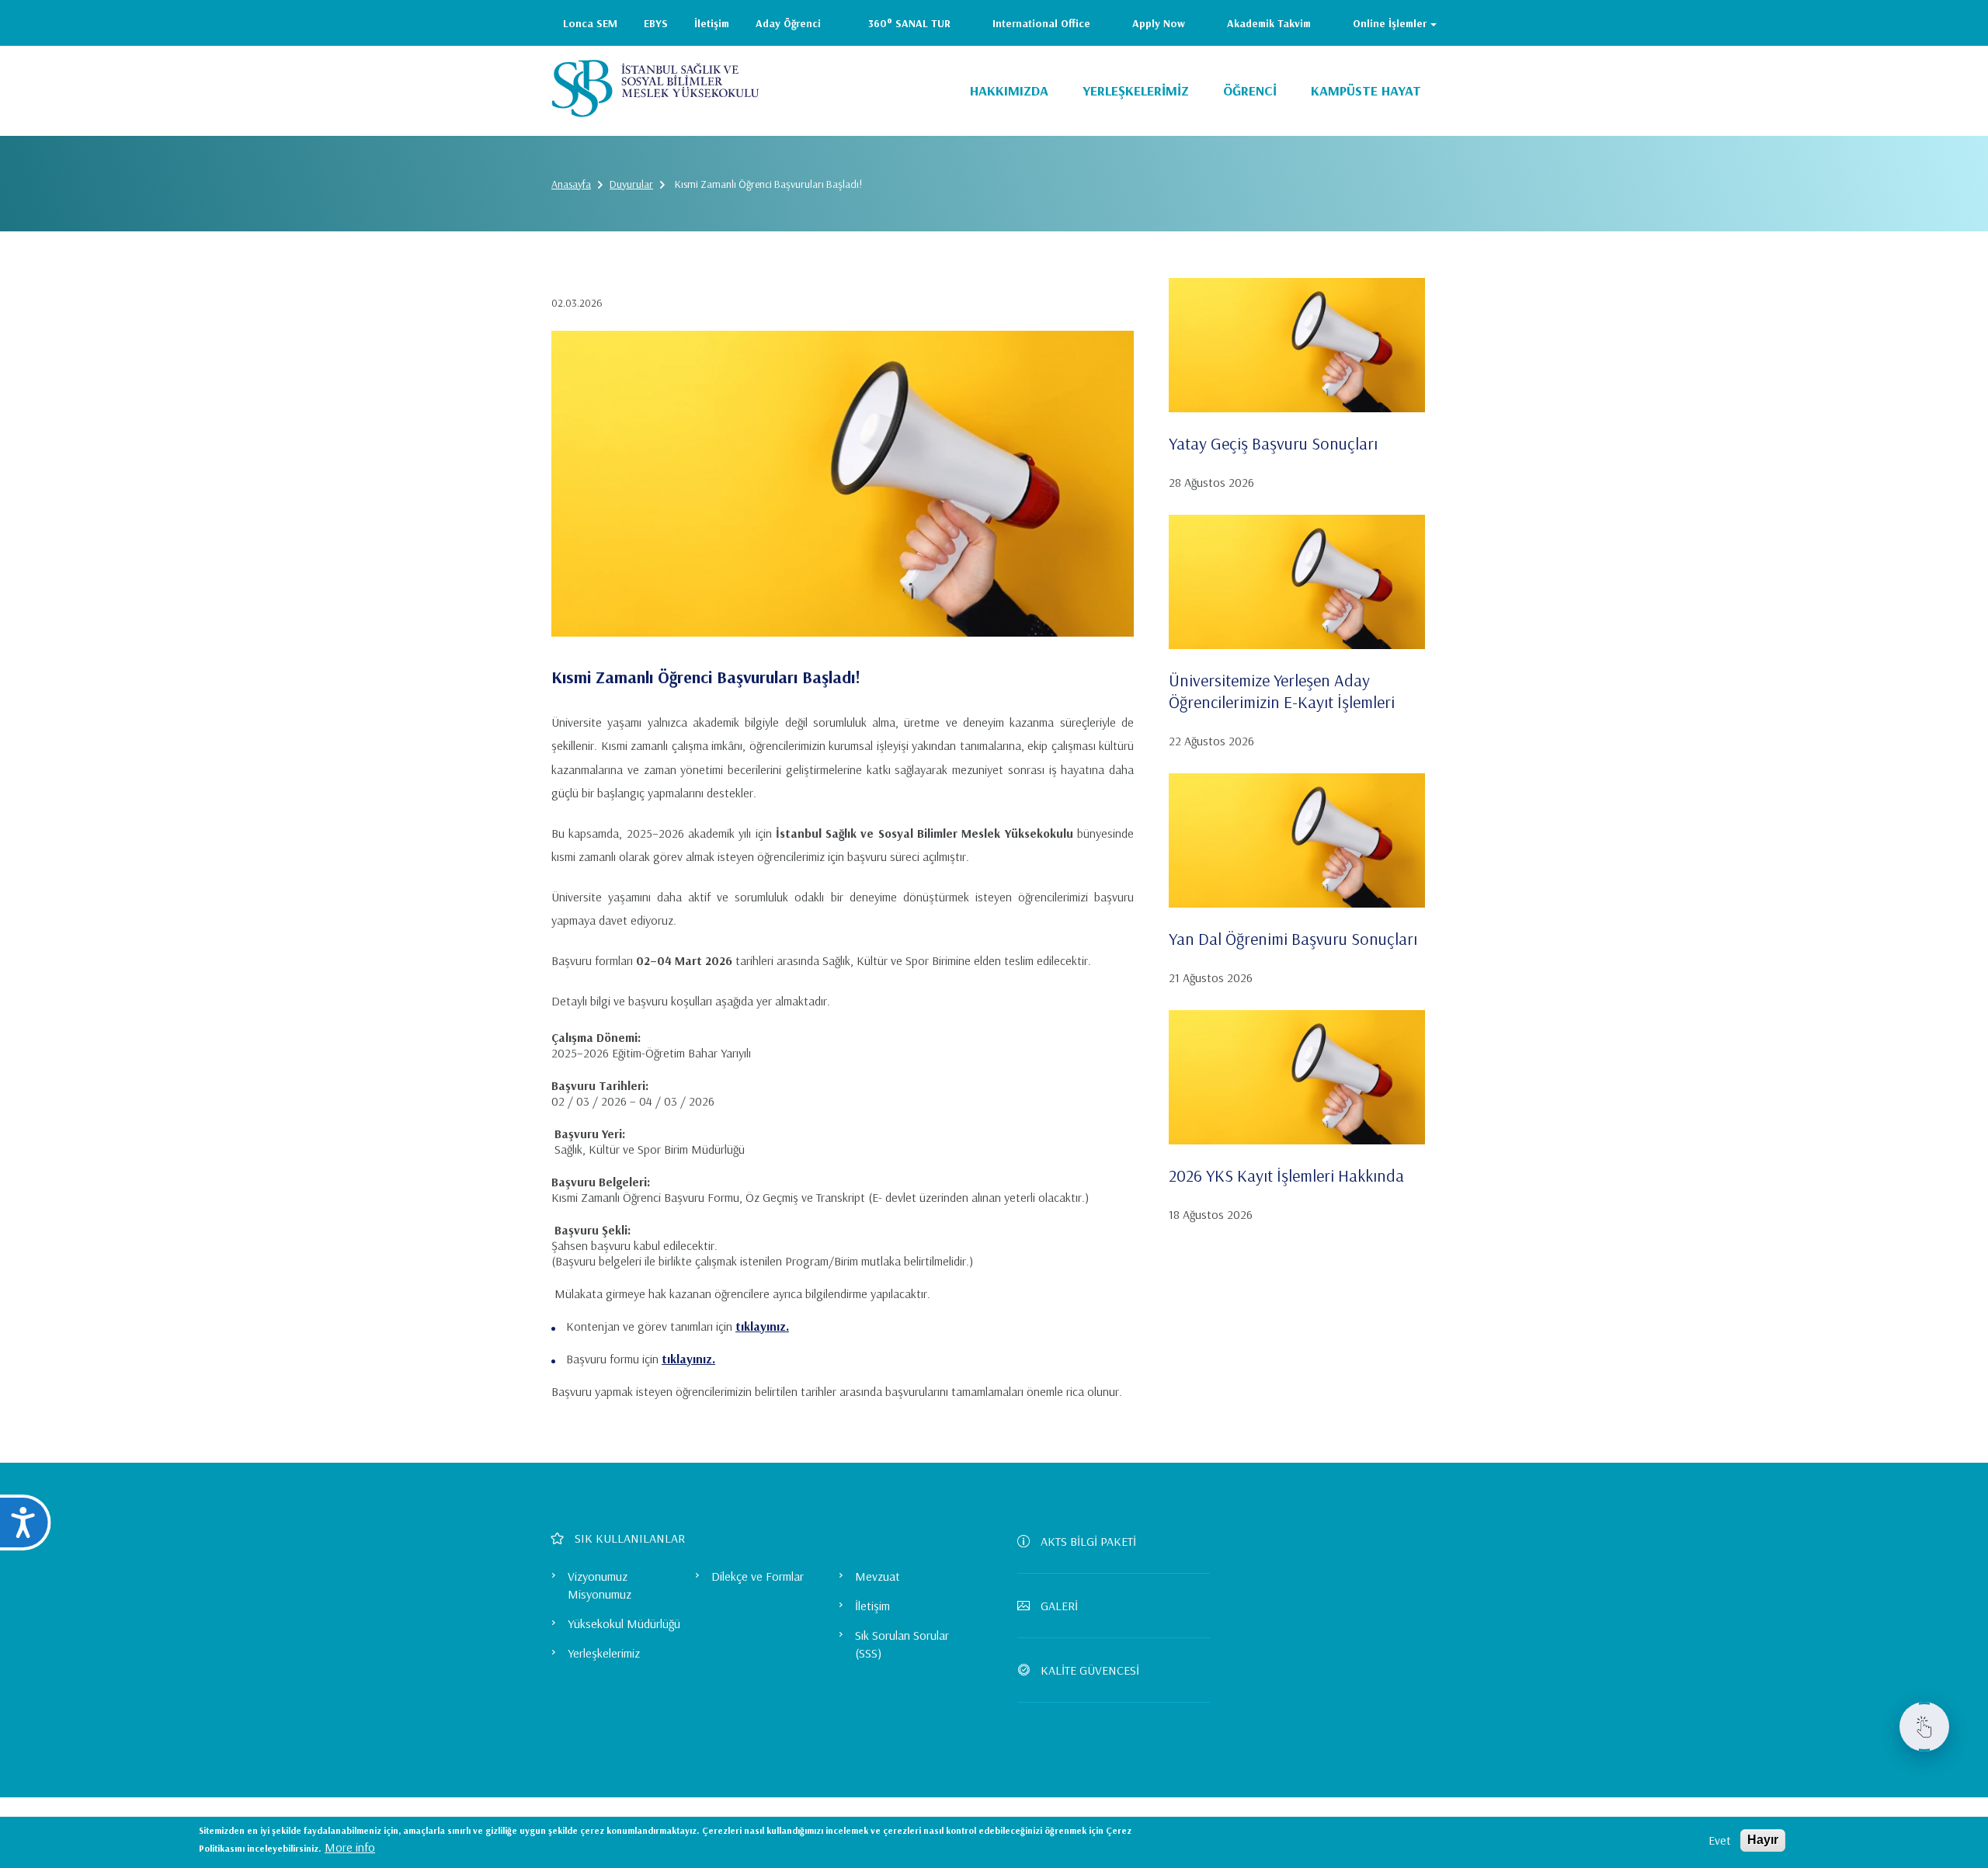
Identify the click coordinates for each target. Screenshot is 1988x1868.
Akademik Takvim (1269, 23)
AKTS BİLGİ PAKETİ (1088, 1541)
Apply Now (1159, 23)
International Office (1041, 23)
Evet (1720, 1840)
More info (350, 1847)
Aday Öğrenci (788, 23)
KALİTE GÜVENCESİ (1090, 1670)
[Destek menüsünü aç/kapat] (1924, 1727)
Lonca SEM (590, 23)
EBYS (656, 23)
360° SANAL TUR (909, 23)
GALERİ (1059, 1606)
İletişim (712, 23)
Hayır (1763, 1840)
